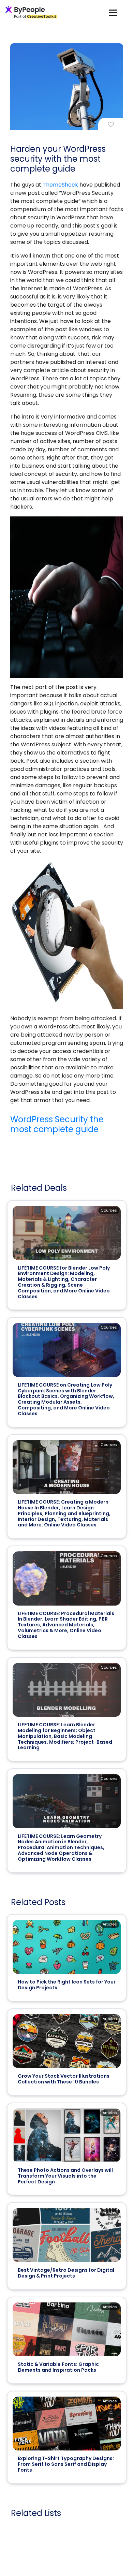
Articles (110, 1924)
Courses (109, 1210)
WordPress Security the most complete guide (57, 1124)
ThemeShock (60, 185)
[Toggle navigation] (113, 12)
